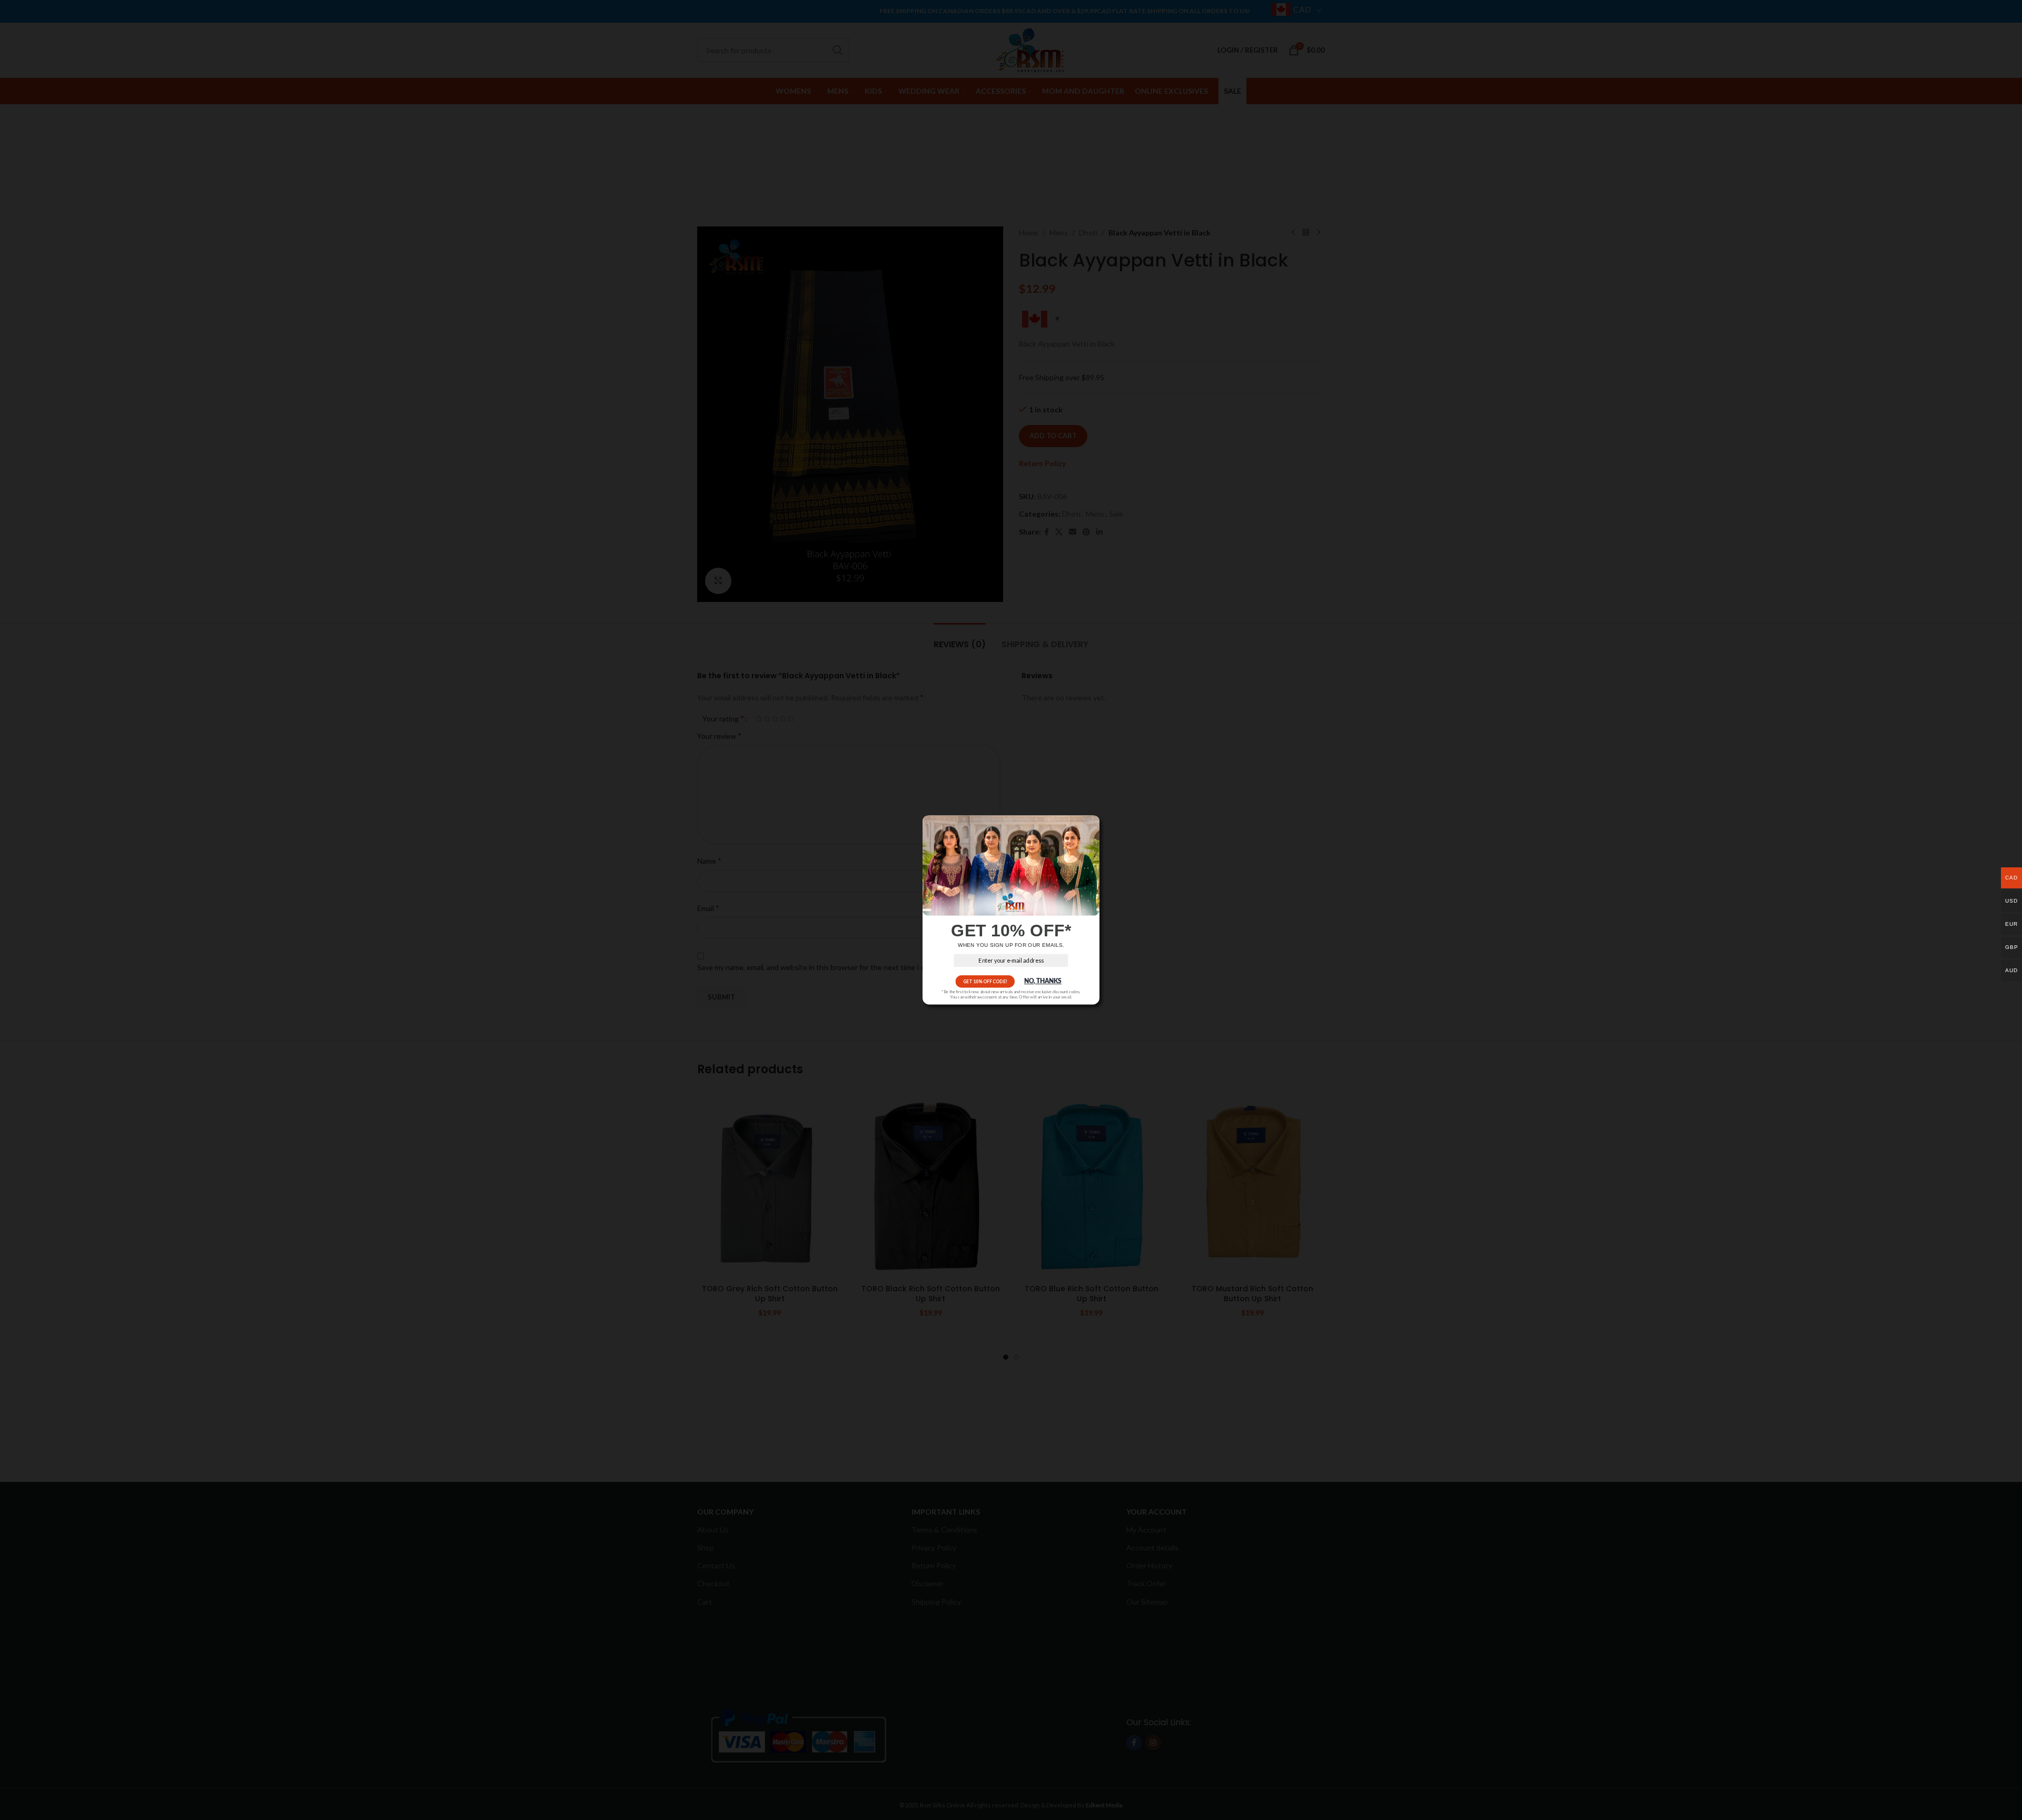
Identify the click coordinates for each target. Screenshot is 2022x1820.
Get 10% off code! (985, 981)
